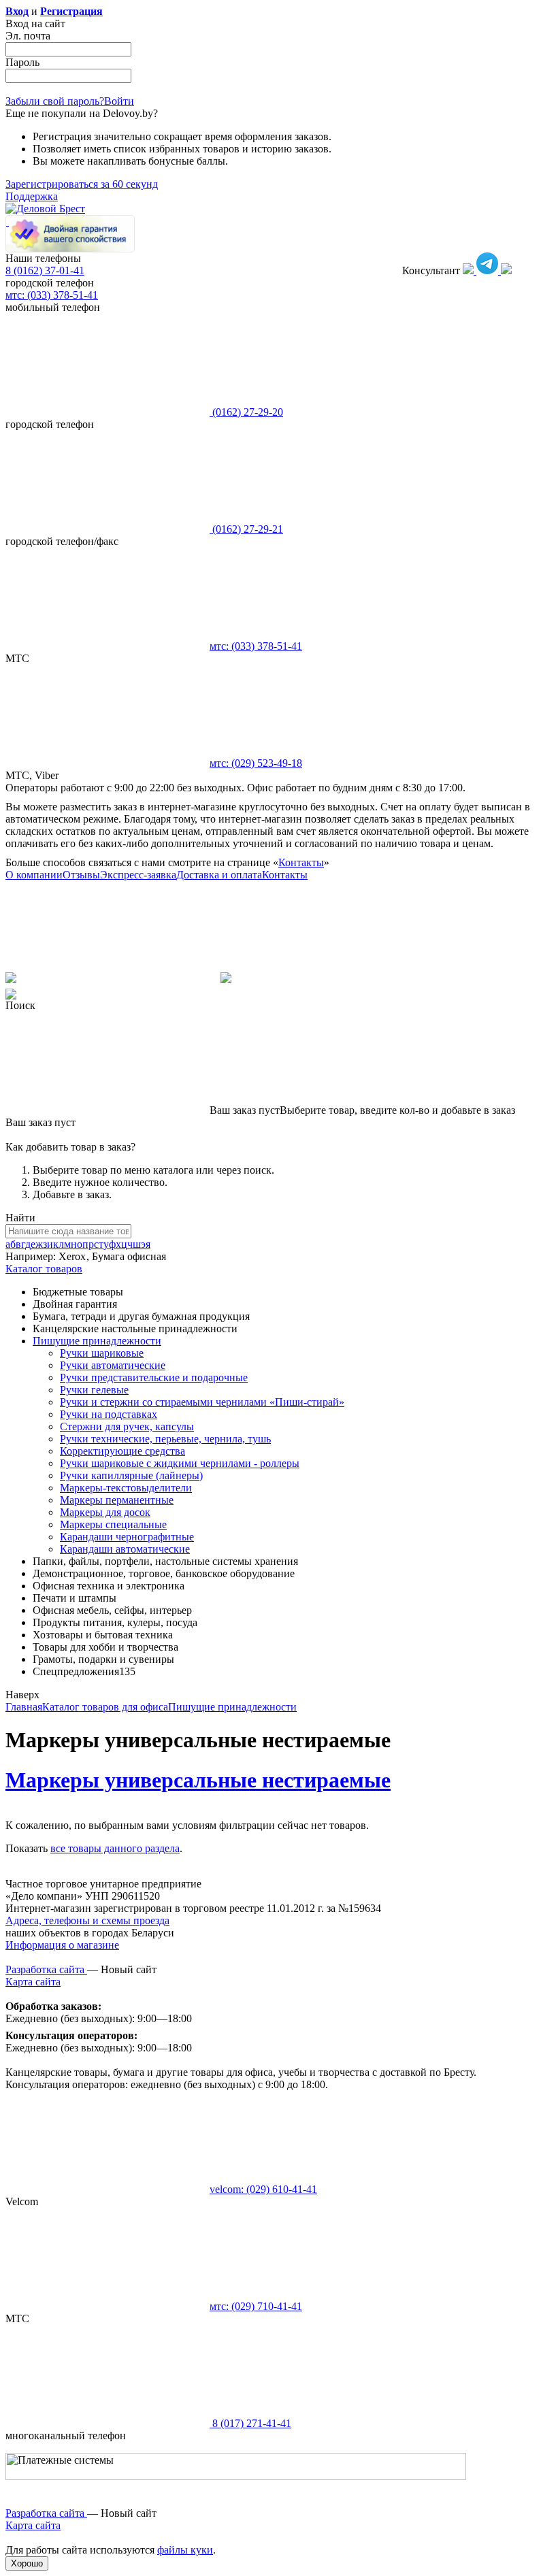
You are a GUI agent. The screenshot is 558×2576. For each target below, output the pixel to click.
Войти (119, 101)
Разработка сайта (46, 1969)
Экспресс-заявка (138, 875)
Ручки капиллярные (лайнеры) (131, 1475)
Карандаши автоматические (125, 1549)
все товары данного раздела (115, 1848)
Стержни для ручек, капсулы (127, 1426)
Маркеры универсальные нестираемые (198, 1780)
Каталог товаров (44, 1269)
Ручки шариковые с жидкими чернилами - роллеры (180, 1463)
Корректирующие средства (122, 1451)
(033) (256, 646)
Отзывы (81, 875)
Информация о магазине (62, 1945)
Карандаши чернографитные (127, 1537)
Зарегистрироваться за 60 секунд (82, 184)
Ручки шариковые (102, 1353)
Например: (32, 1256)
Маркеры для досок (105, 1512)
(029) (256, 763)
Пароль (22, 62)
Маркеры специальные (113, 1524)
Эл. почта (28, 36)
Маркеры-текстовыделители (126, 1488)
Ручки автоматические (113, 1365)
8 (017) (250, 2423)
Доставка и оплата (219, 875)
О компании (34, 875)
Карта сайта (33, 1982)
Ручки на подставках (109, 1414)
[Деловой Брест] (45, 209)
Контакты (301, 862)
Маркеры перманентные (117, 1500)
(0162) (246, 412)
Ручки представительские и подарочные (154, 1377)
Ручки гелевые (94, 1390)
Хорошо (27, 2563)
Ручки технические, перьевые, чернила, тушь (165, 1439)
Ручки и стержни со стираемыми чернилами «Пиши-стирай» (202, 1402)
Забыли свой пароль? (55, 101)
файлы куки (185, 2550)
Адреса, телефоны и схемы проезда (87, 1920)
